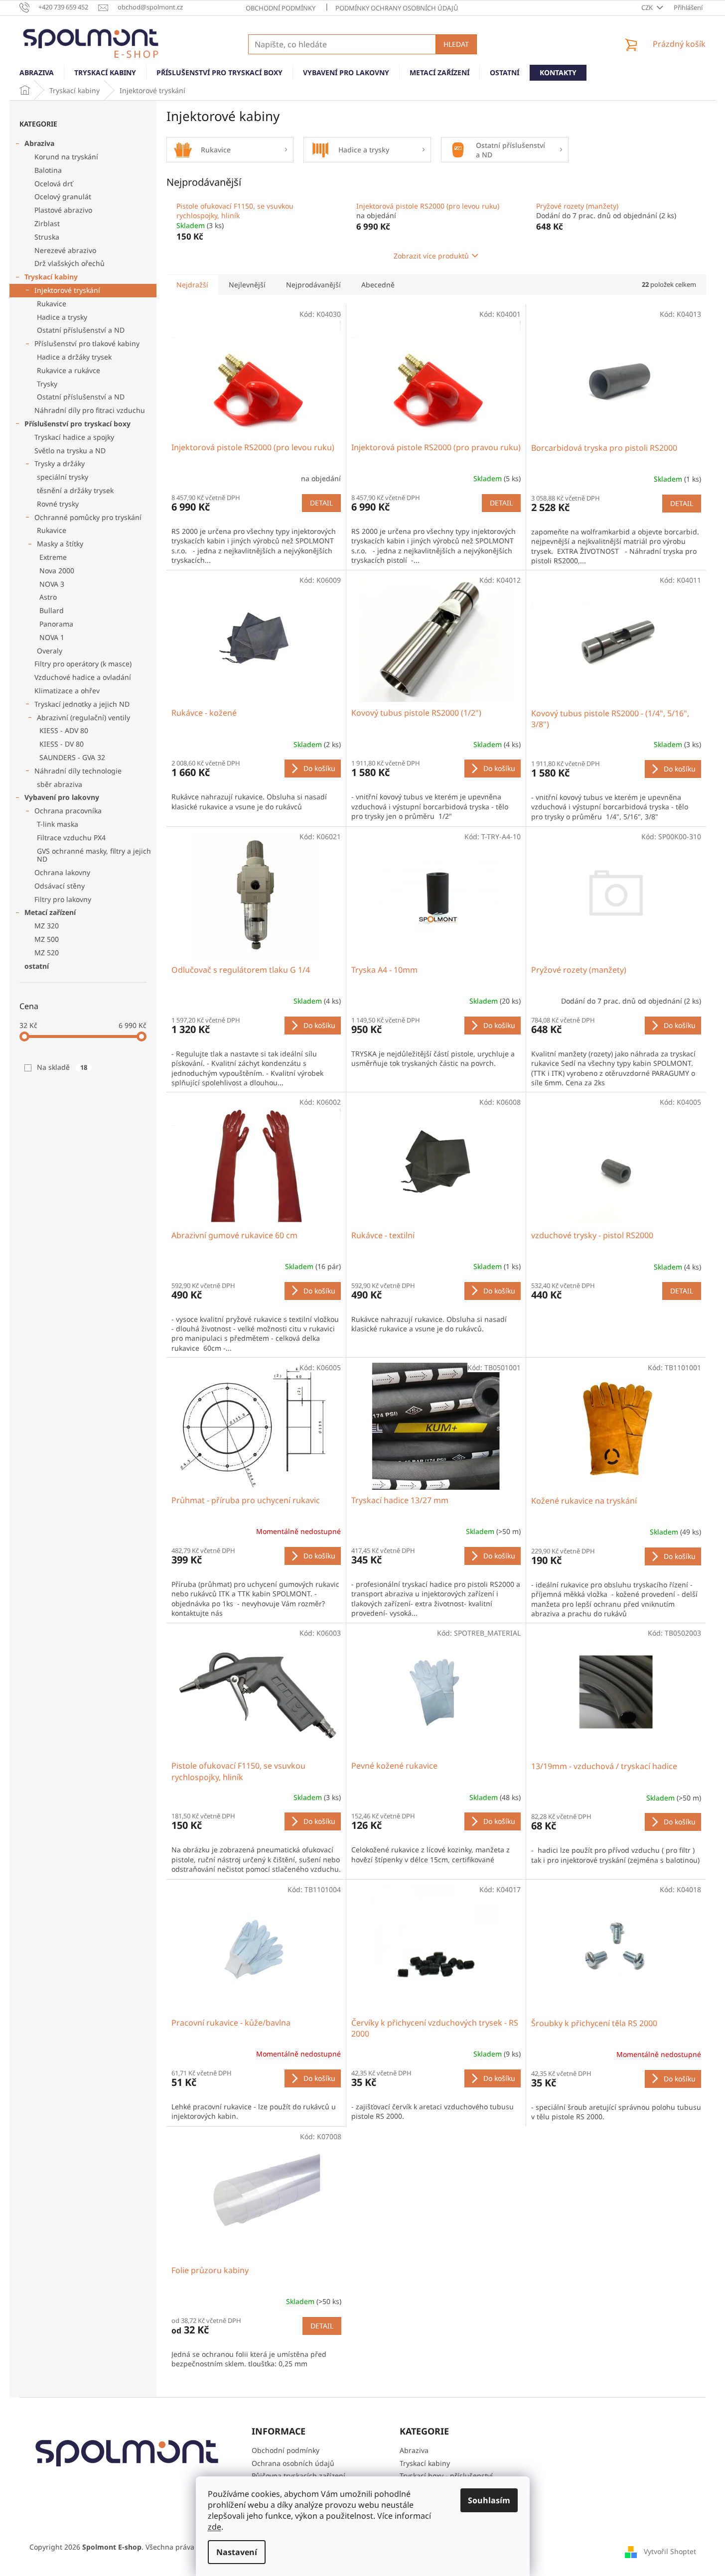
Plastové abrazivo (63, 210)
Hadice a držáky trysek (74, 357)
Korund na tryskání (66, 157)
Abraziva (39, 143)
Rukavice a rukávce (69, 370)
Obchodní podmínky (281, 8)
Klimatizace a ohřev (67, 691)
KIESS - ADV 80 (64, 730)
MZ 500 (47, 939)
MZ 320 (47, 926)
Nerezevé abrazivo (65, 250)
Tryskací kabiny (51, 277)
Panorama (56, 624)
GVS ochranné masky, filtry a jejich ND (94, 855)
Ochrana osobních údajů (293, 2463)
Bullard (52, 610)
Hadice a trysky (62, 317)
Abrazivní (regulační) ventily (83, 717)
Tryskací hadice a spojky (74, 437)
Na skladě (62, 1067)
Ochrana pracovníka (68, 811)
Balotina (48, 170)
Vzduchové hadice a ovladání (83, 677)
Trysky (47, 384)
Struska (47, 237)
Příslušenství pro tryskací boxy (77, 424)
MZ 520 (47, 953)
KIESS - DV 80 (62, 744)
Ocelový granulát (63, 196)
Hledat (456, 44)
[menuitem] (37, 73)
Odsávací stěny (60, 886)
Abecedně (378, 285)
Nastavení (237, 2552)
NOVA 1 (52, 637)
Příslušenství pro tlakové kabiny (87, 343)
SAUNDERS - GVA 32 (72, 757)
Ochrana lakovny (62, 872)
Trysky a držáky (60, 463)
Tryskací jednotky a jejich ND (82, 704)
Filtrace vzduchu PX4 (71, 837)
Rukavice (52, 304)
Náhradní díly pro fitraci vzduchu (90, 410)
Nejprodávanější (313, 285)
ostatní (37, 966)
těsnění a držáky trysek (75, 490)
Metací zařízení (50, 912)
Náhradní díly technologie (78, 771)
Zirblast (47, 223)
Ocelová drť (54, 184)
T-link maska (58, 824)
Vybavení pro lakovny (62, 797)
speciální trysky (63, 477)
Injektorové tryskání (67, 290)
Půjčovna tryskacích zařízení (298, 2476)
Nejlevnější (247, 285)
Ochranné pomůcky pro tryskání (88, 517)
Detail (321, 503)
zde (215, 2527)
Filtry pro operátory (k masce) (83, 664)
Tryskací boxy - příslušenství (446, 2476)
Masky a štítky (60, 544)
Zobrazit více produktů (431, 256)
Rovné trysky (58, 504)
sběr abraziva (60, 784)
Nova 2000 (57, 571)
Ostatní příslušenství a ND (81, 330)
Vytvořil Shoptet (670, 2551)
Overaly (50, 651)
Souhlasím (489, 2500)
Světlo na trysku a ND (70, 451)
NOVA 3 (52, 584)
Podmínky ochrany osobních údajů (397, 8)
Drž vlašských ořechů (70, 263)
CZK (648, 7)
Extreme (53, 557)
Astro (48, 597)
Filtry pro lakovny (63, 899)
